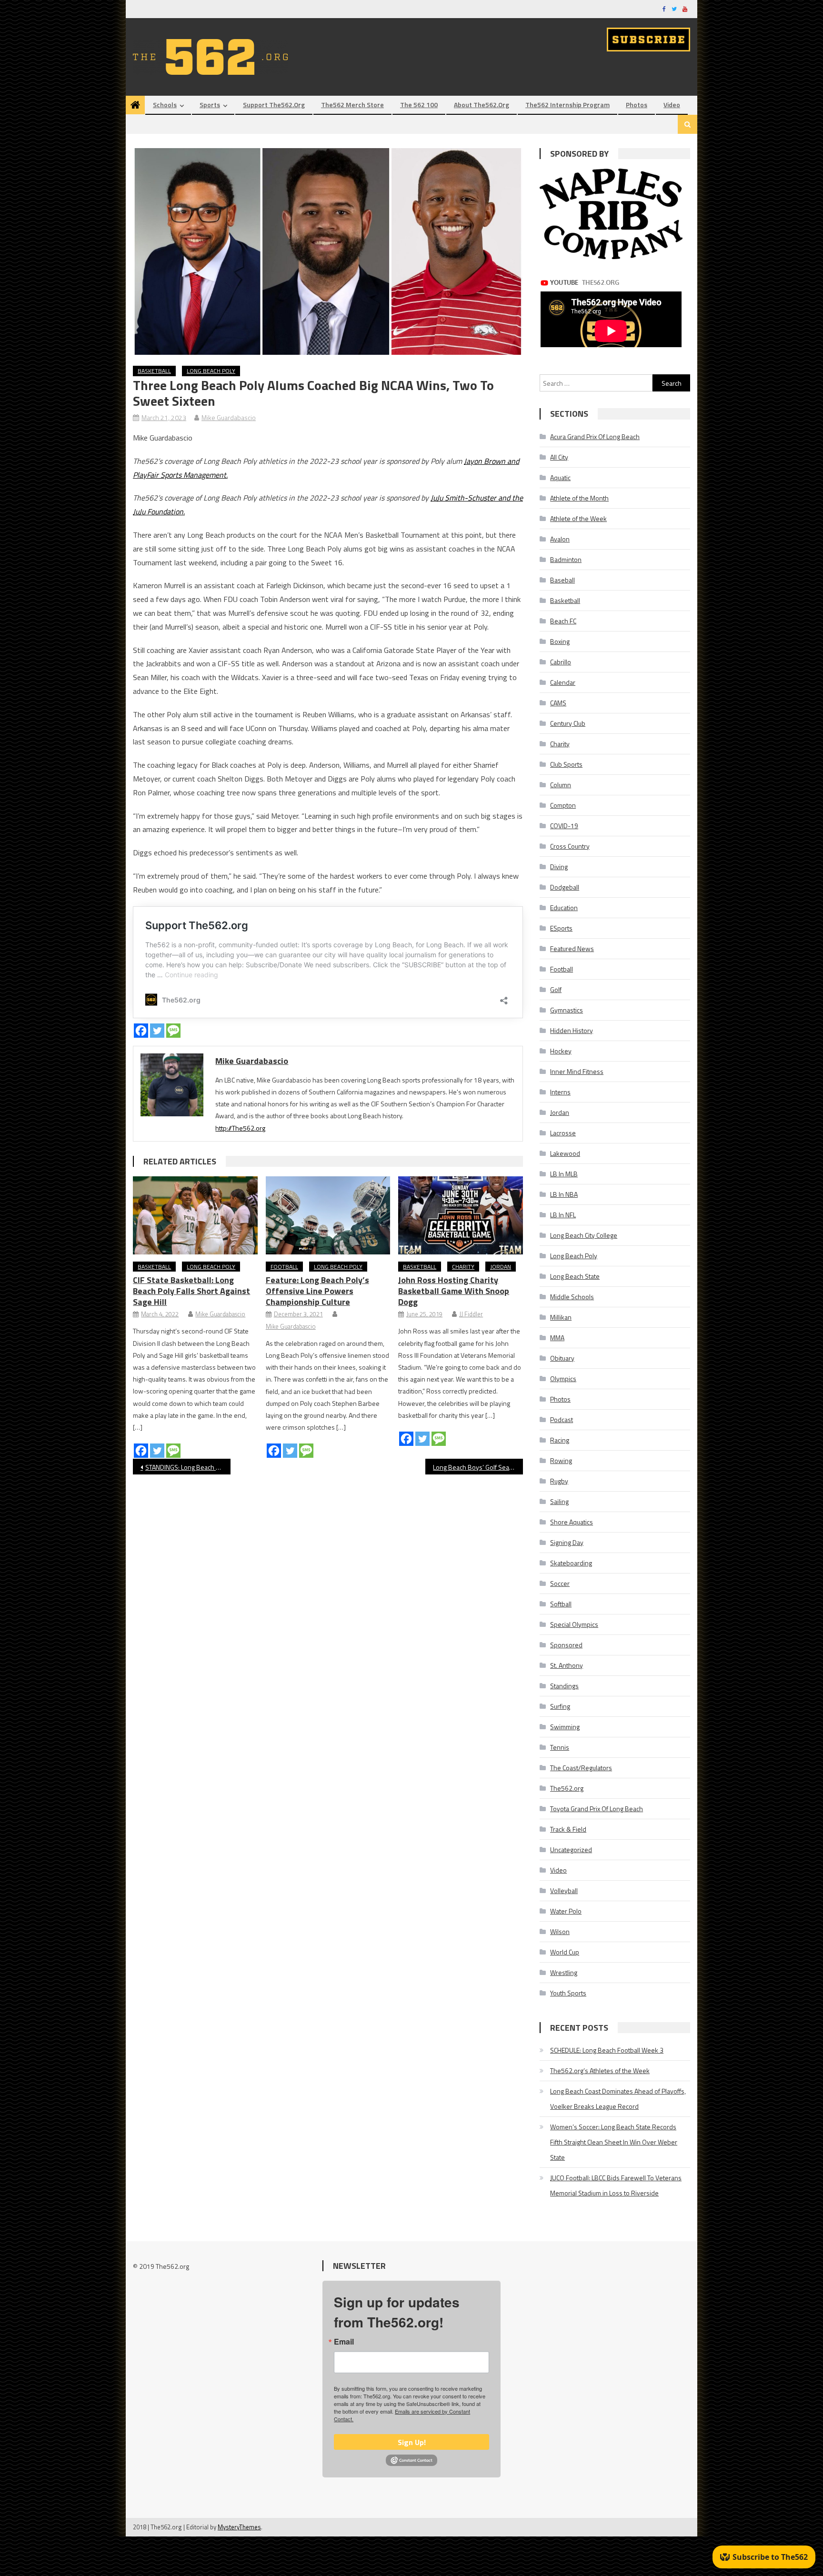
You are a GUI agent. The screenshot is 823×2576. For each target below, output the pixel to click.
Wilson (560, 1931)
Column (561, 785)
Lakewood (565, 1153)
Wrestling (564, 1972)
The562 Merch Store (352, 105)
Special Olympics (574, 1624)
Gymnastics (567, 1010)
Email (344, 2342)
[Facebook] (141, 1031)
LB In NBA (564, 1194)
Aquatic (560, 477)
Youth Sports (568, 1993)
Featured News (572, 948)
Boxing (560, 641)
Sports (210, 105)
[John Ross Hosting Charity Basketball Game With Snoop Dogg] (461, 1215)
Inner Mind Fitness (577, 1071)
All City (559, 457)
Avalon (560, 539)
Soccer (560, 1583)
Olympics (563, 1378)
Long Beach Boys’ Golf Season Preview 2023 (478, 1467)
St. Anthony (567, 1665)
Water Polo (566, 1911)
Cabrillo (561, 662)
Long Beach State (575, 1276)
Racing (560, 1440)
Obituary (562, 1358)
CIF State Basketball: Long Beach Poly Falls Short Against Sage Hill (191, 1291)
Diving (559, 867)
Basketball (154, 371)
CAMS (558, 703)
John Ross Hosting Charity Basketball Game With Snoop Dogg (454, 1291)
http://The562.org (240, 1128)
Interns (560, 1092)
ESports (561, 928)
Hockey (561, 1051)
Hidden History (572, 1030)
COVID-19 (564, 826)
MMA (557, 1338)
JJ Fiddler (471, 1314)
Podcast (562, 1419)
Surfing (560, 1706)
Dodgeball (565, 887)
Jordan (501, 1267)
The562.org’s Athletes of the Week (600, 2070)
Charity (463, 1267)
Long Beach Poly (211, 371)
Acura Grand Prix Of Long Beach (595, 436)
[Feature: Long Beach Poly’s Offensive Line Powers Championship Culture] (328, 1215)
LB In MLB (564, 1174)
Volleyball (564, 1890)
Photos (637, 105)
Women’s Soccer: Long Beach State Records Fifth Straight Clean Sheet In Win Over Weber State (614, 2142)
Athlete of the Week (578, 518)
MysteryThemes (239, 2527)
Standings (564, 1686)
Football (284, 1267)
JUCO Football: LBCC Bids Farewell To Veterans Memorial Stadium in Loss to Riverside (616, 2185)
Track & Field (568, 1829)
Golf (556, 989)
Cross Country (570, 846)
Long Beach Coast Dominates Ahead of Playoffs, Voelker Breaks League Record (618, 2099)
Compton (563, 805)
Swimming (565, 1727)
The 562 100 (419, 105)
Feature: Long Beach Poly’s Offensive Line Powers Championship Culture (317, 1291)
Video (672, 105)
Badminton (566, 559)
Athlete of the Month (579, 498)
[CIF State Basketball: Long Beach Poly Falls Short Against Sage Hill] (195, 1215)
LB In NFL (563, 1215)
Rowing (561, 1460)
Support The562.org (274, 105)
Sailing (559, 1501)
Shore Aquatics (572, 1522)
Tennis (560, 1747)
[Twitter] (157, 1031)
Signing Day (567, 1542)
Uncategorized (571, 1849)
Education (564, 907)
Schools (165, 105)
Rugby (559, 1481)
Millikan (561, 1317)
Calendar (563, 682)
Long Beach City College (584, 1235)
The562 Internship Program (567, 105)
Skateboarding (571, 1563)
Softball (561, 1604)
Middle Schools (572, 1297)
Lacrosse (563, 1133)
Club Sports (566, 764)
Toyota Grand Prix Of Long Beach (597, 1809)
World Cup (565, 1952)
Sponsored (566, 1645)
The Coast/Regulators (581, 1768)
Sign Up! (412, 2442)
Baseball (562, 580)
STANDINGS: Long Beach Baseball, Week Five (188, 1467)
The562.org (567, 1788)
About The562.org (482, 105)
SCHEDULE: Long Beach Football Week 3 (607, 2050)
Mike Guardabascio (229, 417)
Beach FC (563, 621)
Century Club (568, 723)
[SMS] (173, 1031)
